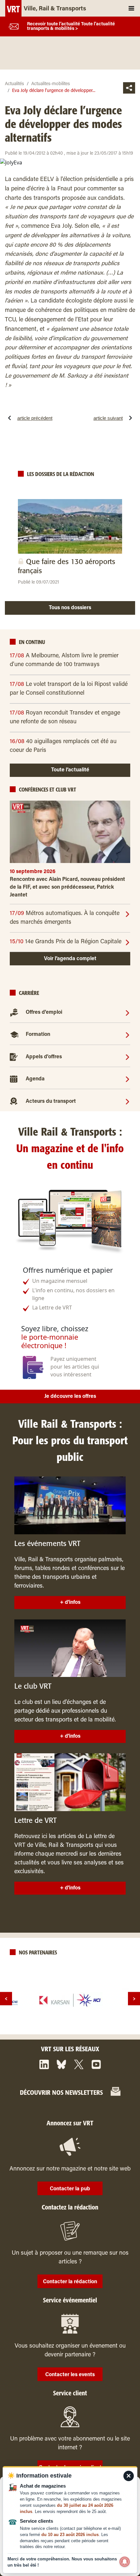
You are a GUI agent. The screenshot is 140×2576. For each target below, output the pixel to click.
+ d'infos (70, 1603)
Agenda (35, 1079)
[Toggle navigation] (131, 8)
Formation (38, 1035)
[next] (134, 1999)
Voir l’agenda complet (70, 959)
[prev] (6, 1999)
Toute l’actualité (70, 770)
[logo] (70, 2000)
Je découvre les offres (70, 1397)
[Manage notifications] (125, 2562)
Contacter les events (70, 2375)
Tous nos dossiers (70, 608)
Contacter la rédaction (70, 2282)
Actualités (14, 84)
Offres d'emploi (44, 1013)
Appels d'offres (44, 1057)
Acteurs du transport (51, 1101)
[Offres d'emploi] (127, 1012)
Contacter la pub (70, 2189)
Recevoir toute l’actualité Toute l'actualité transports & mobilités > (71, 27)
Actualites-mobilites (51, 84)
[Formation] (127, 1035)
